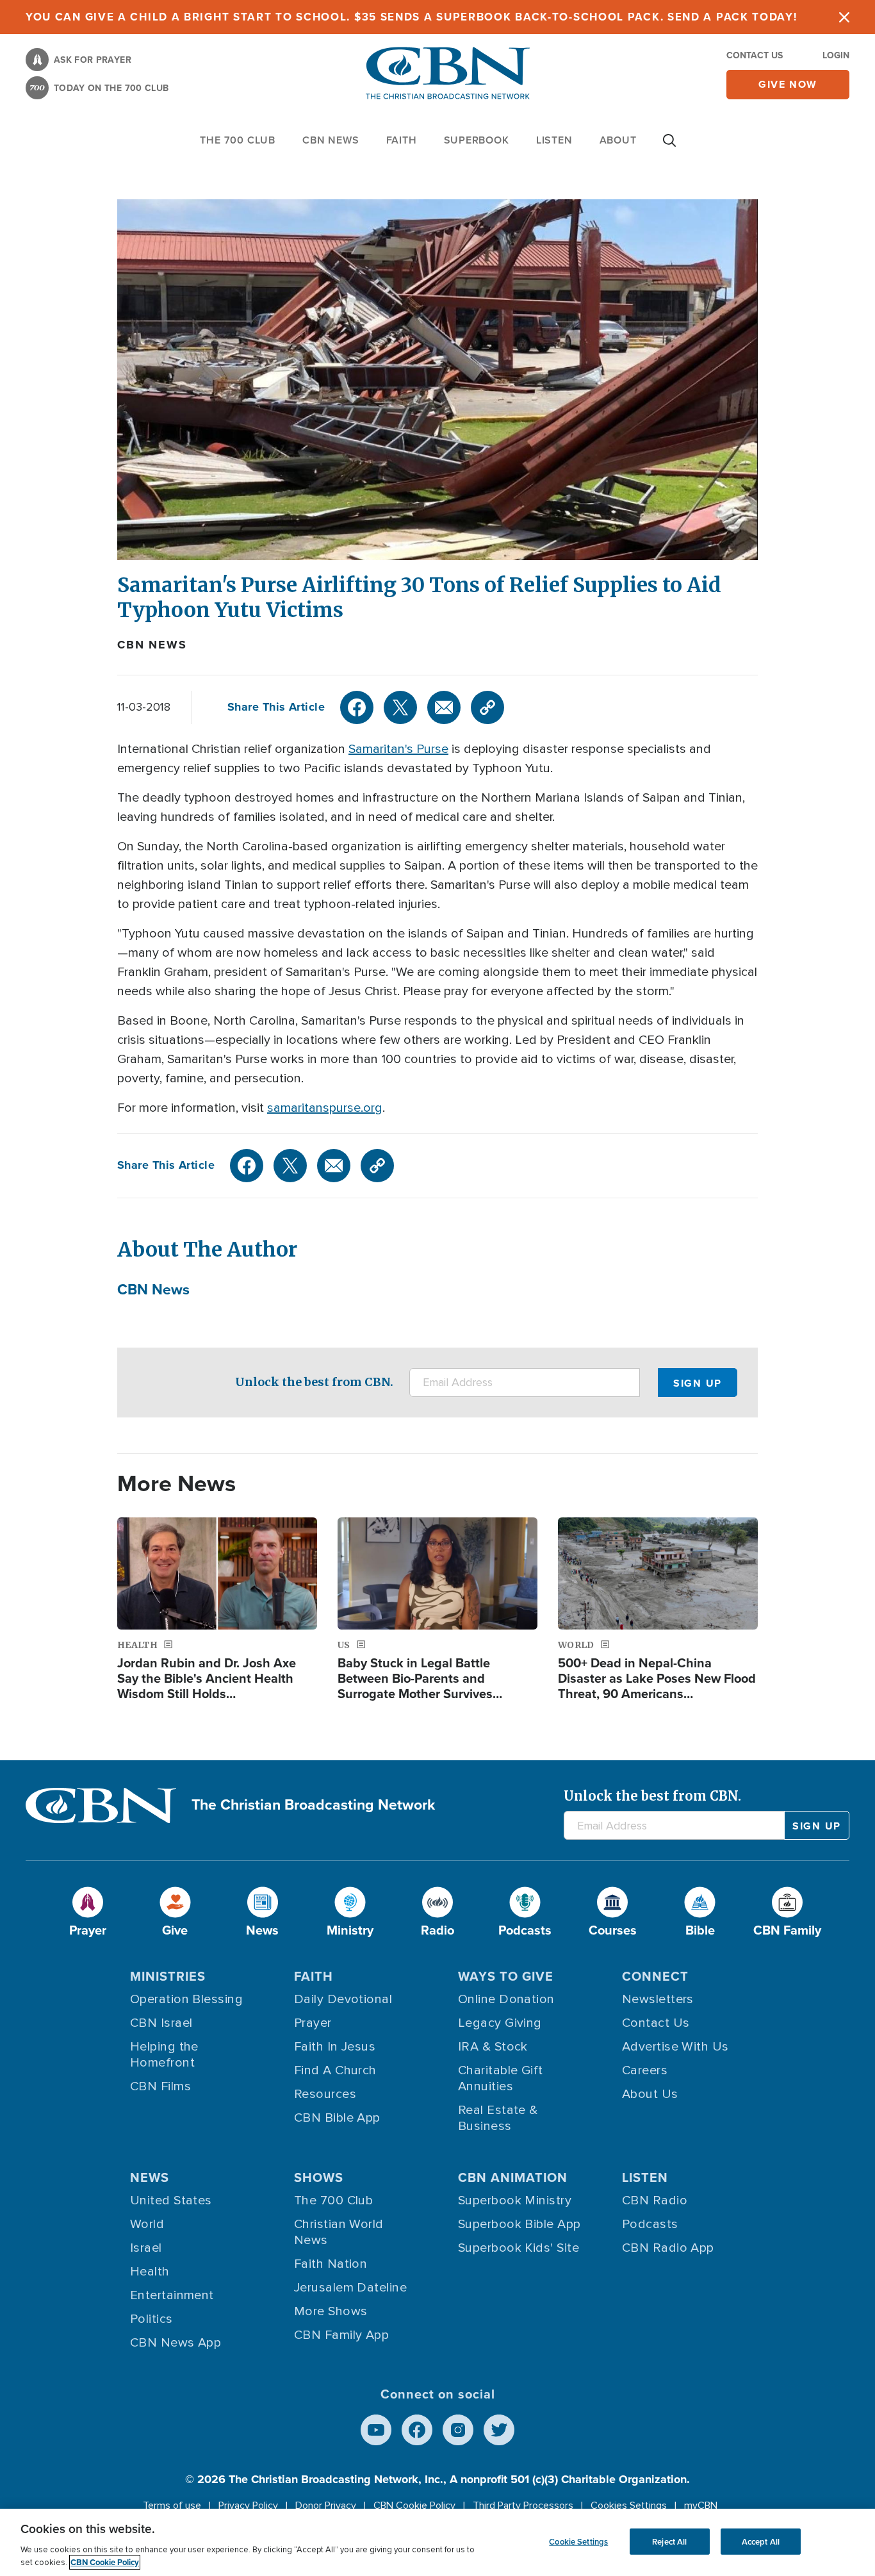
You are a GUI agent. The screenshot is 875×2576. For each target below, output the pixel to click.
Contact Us (755, 55)
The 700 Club (238, 140)
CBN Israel (161, 2023)
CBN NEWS (331, 140)
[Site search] (669, 147)
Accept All (761, 2541)
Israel (146, 2248)
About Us (650, 2094)
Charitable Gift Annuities (501, 2078)
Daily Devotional (343, 1999)
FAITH (402, 140)
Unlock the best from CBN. (314, 1382)
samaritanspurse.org (325, 1108)
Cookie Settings (578, 2541)
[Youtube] (376, 2430)
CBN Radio (655, 2200)
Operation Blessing (186, 1999)
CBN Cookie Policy (414, 2506)
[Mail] (444, 707)
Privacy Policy (248, 2506)
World (147, 2224)
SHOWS (319, 2177)
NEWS (150, 2177)
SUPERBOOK (477, 140)
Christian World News (339, 2232)
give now (788, 84)
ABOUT (618, 140)
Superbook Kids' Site (519, 2248)
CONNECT (655, 1976)
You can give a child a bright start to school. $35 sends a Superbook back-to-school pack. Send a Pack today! (412, 17)
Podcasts (650, 2224)
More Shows (331, 2311)
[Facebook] (357, 707)
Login (836, 55)
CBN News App (176, 2343)
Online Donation (506, 1999)
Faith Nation (331, 2264)
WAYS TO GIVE (506, 1976)
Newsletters (658, 1999)
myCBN (701, 2506)
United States (171, 2200)
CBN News (152, 645)
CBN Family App (341, 2335)
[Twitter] (400, 707)
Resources (325, 2094)
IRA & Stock (493, 2047)
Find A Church (335, 2070)
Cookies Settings (629, 2506)
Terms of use (172, 2506)
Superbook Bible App (519, 2224)
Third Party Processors (523, 2506)
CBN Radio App (668, 2248)
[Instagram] (458, 2430)
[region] (437, 2542)
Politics (151, 2319)
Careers (645, 2070)
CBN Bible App (337, 2118)
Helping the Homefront (164, 2055)
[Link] (487, 707)
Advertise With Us (675, 2047)
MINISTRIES (168, 1976)
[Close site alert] (844, 17)
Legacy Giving (500, 2023)
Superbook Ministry (515, 2200)
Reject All (669, 2541)
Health (150, 2272)
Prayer (313, 2023)
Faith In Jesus (335, 2047)
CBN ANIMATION (513, 2177)
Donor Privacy (326, 2506)
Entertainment (172, 2295)
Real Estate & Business (498, 2118)
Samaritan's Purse (398, 749)
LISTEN (554, 140)
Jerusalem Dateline (350, 2288)
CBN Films (160, 2086)
